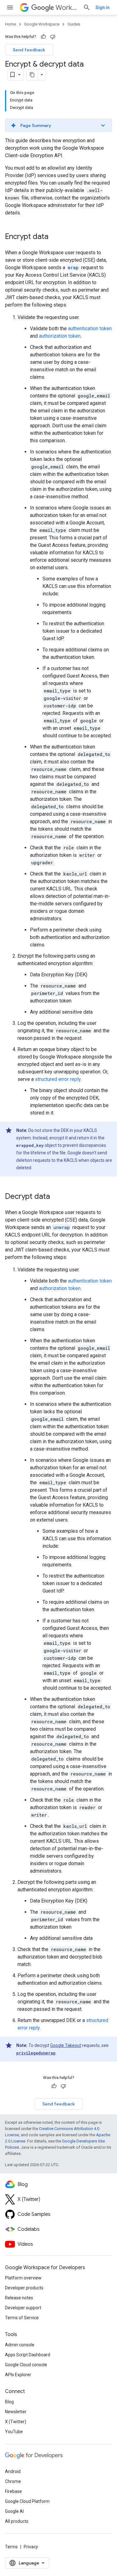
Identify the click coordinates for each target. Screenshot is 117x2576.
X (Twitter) (16, 2422)
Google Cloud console (26, 2365)
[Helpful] (43, 37)
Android (13, 2471)
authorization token (60, 336)
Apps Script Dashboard (28, 2355)
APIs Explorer (18, 2375)
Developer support (23, 2308)
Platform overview (23, 2278)
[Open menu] (10, 7)
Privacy (31, 2547)
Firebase (13, 2491)
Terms (11, 2547)
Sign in (102, 7)
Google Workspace (42, 24)
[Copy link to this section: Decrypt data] (56, 1197)
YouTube (14, 2432)
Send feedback (29, 50)
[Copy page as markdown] (32, 75)
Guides (74, 24)
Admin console (20, 2345)
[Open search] (87, 7)
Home (10, 24)
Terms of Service (22, 2318)
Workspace (67, 8)
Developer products (24, 2288)
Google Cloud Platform (27, 2501)
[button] (58, 125)
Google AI (14, 2511)
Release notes (19, 2298)
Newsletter (16, 2412)
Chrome (13, 2481)
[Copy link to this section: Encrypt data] (55, 237)
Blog (9, 2402)
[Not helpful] (53, 37)
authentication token (90, 328)
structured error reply (58, 1079)
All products (17, 2521)
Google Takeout (66, 2045)
